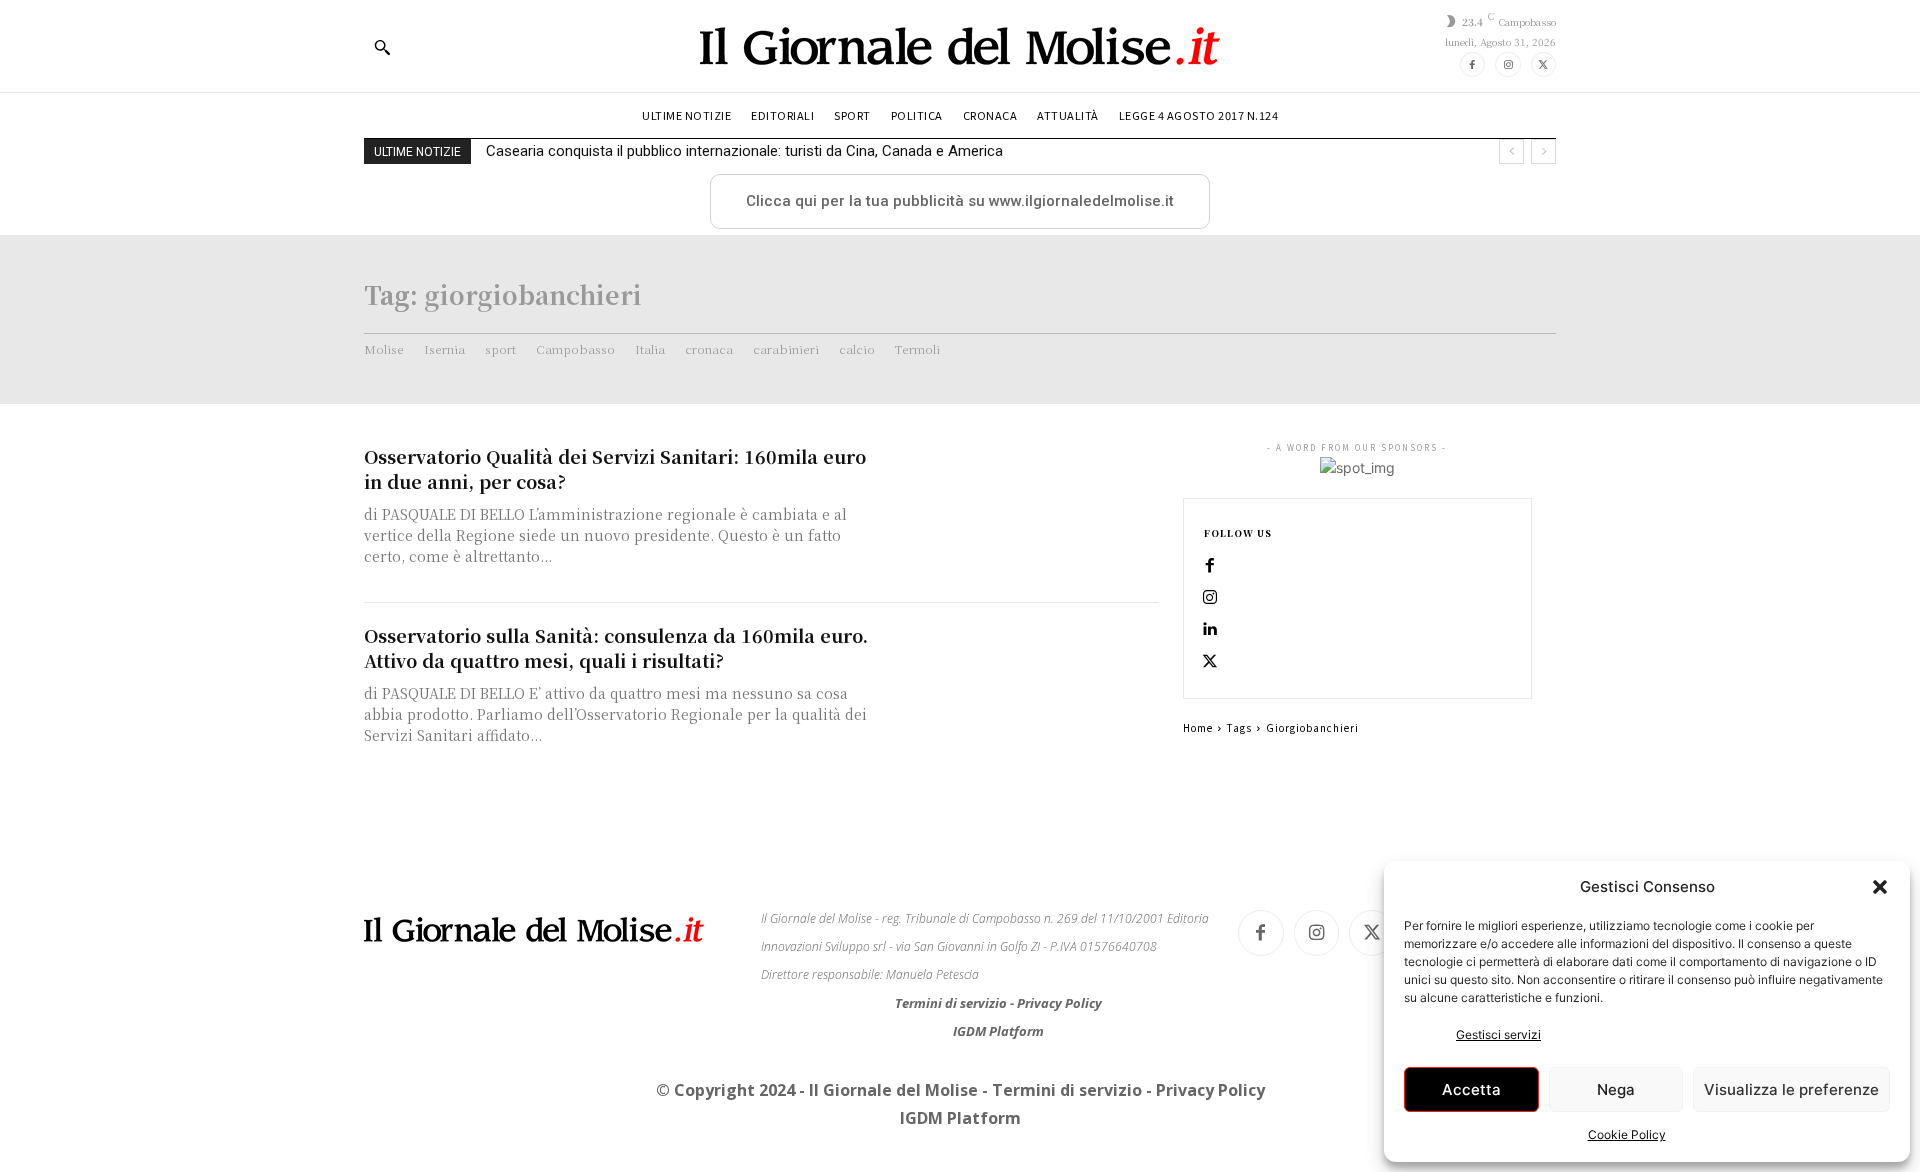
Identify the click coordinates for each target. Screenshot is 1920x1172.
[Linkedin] (1210, 630)
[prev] (1511, 151)
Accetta (1471, 1089)
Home (1198, 727)
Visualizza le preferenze (1791, 1089)
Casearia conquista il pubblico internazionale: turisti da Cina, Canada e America (744, 151)
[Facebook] (1472, 64)
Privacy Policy (1059, 1003)
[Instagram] (1507, 64)
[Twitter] (1543, 64)
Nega (1616, 1089)
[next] (1543, 151)
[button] (1880, 887)
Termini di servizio (952, 1003)
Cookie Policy (1627, 1134)
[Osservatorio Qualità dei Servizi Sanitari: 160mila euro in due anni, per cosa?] (1020, 513)
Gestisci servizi (1498, 1034)
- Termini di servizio (1064, 1090)
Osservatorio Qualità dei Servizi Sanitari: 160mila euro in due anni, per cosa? (615, 468)
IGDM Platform (998, 1031)
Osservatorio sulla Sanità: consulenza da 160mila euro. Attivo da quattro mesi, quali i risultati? (616, 647)
